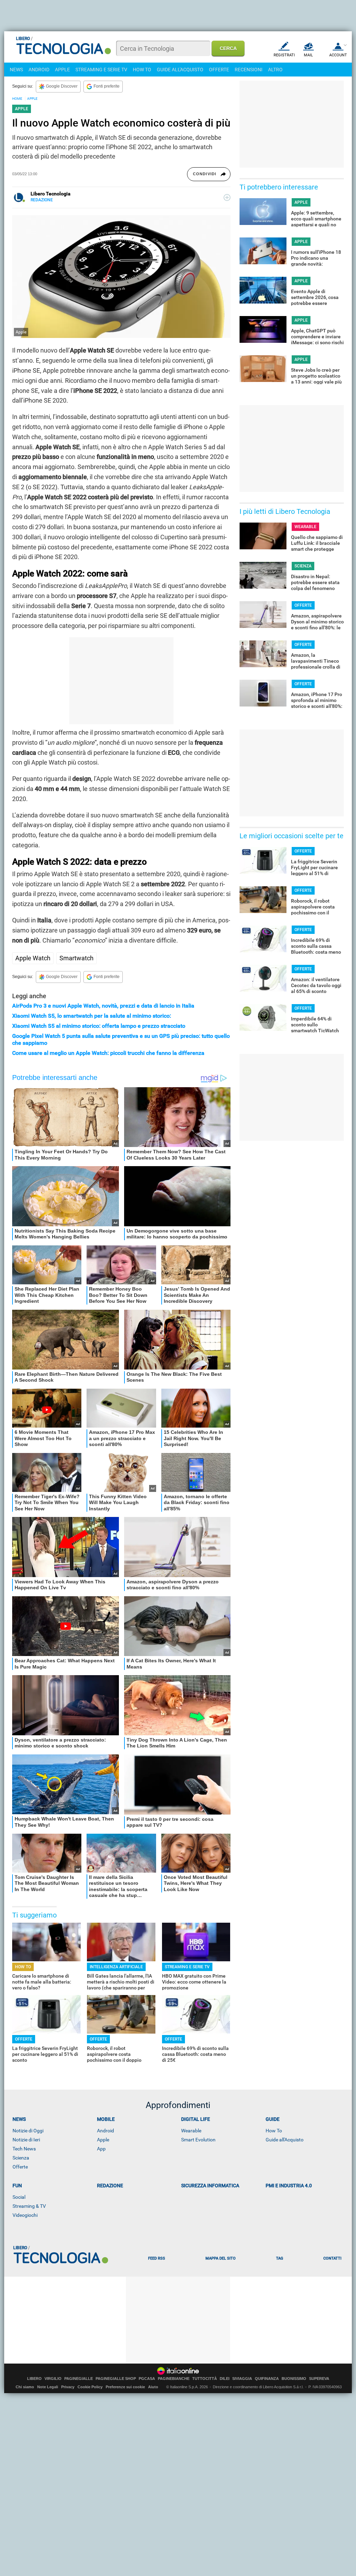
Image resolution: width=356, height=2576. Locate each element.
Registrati (284, 55)
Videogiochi (25, 2215)
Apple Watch (33, 958)
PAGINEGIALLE (79, 2379)
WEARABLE (305, 527)
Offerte (20, 2167)
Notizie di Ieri (26, 2140)
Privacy (68, 2387)
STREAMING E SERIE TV (101, 70)
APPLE (62, 70)
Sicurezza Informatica (210, 2186)
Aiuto (153, 2387)
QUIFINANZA (267, 2379)
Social (19, 2197)
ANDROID (39, 70)
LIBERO (34, 2379)
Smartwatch (76, 958)
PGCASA (147, 2379)
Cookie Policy (90, 2387)
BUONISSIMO (294, 2379)
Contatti (332, 2258)
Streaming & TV (29, 2206)
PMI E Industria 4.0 (289, 2186)
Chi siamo (25, 2387)
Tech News (24, 2149)
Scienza (21, 2158)
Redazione (110, 2186)
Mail (308, 55)
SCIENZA (303, 566)
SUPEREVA (319, 2379)
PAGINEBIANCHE (174, 2379)
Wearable (191, 2131)
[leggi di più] (227, 197)
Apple (103, 2140)
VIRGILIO (53, 2379)
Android (106, 2131)
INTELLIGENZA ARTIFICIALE (116, 1967)
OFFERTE (219, 70)
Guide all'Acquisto (285, 2140)
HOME (17, 99)
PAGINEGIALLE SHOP (116, 2379)
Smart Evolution (198, 2140)
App (101, 2149)
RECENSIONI (249, 70)
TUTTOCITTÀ (205, 2379)
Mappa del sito (221, 2258)
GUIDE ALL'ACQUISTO (180, 70)
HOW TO (142, 70)
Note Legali (48, 2387)
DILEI (225, 2379)
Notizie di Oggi (28, 2131)
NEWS (16, 70)
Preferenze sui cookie (125, 2387)
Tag (280, 2258)
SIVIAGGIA (242, 2379)
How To (274, 2131)
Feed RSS (157, 2258)
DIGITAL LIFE (196, 2119)
